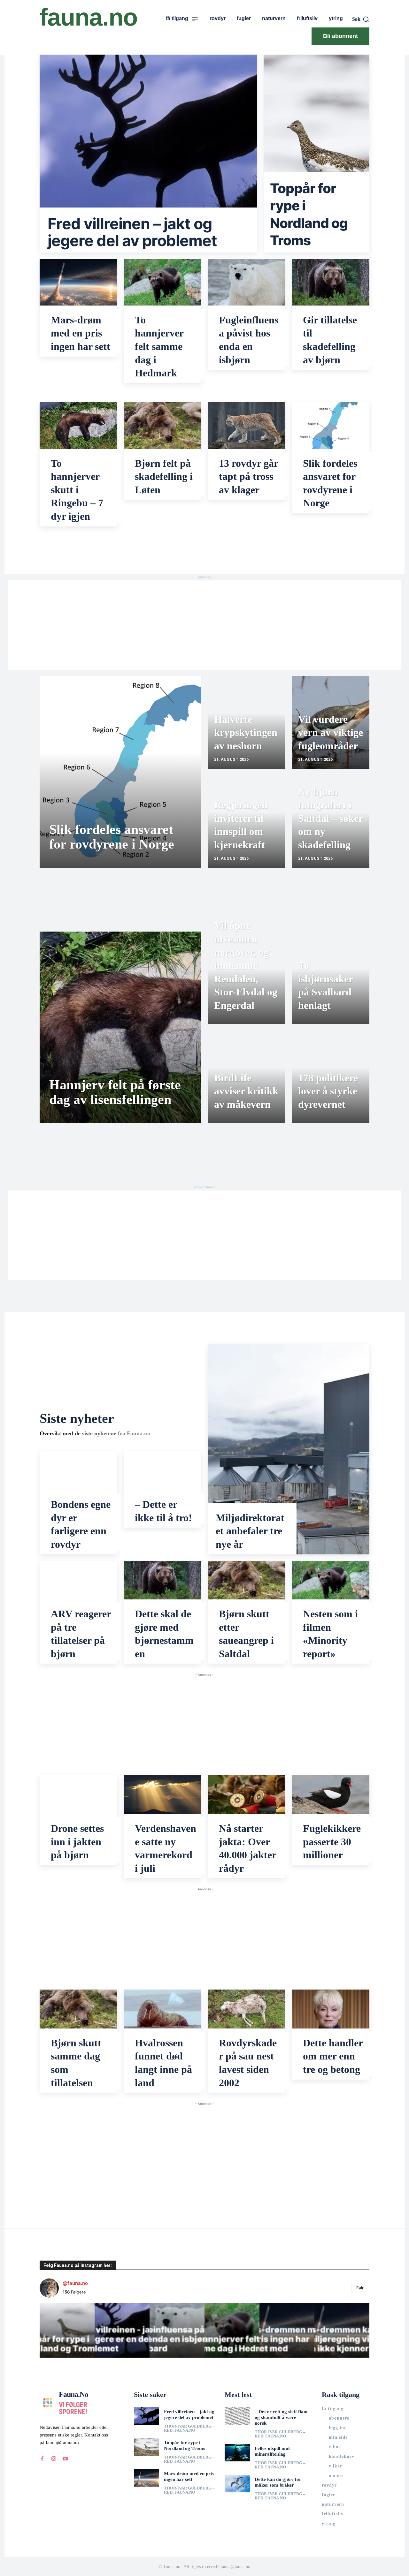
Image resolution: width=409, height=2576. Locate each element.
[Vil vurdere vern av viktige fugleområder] (331, 722)
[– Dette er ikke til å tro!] (162, 1471)
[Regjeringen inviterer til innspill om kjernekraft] (247, 821)
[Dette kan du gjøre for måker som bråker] (237, 2484)
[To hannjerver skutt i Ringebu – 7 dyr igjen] (78, 426)
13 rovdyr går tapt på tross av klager (249, 476)
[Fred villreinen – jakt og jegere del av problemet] (148, 154)
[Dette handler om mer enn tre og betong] (331, 2009)
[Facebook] (42, 2459)
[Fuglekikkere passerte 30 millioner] (331, 1794)
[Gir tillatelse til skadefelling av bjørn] (331, 282)
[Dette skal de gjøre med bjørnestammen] (162, 1580)
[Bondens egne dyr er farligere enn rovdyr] (78, 1471)
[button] (361, 19)
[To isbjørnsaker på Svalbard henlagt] (331, 978)
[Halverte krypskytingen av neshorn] (247, 722)
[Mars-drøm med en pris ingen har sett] (78, 282)
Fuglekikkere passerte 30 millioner (332, 1842)
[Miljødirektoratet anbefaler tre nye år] (289, 1449)
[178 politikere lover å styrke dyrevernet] (331, 1077)
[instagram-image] (67, 2330)
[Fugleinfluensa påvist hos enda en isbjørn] (247, 282)
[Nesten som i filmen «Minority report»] (331, 1580)
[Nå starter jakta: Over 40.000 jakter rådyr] (247, 1794)
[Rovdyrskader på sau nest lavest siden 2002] (247, 2009)
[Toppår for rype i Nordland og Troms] (316, 154)
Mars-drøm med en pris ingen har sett (81, 333)
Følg (360, 2288)
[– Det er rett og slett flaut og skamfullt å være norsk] (237, 2416)
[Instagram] (54, 2459)
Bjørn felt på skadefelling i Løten (164, 476)
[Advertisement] (204, 625)
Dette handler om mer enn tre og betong (333, 2056)
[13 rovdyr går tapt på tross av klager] (247, 426)
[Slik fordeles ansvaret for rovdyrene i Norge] (331, 426)
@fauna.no (75, 2283)
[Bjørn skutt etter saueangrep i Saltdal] (247, 1580)
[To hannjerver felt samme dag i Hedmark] (162, 282)
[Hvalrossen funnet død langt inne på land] (162, 2009)
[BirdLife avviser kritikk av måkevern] (247, 1077)
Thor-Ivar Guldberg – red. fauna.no (189, 2428)
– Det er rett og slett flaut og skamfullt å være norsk (281, 2417)
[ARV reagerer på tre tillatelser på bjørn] (78, 1580)
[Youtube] (65, 2459)
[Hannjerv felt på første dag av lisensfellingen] (120, 1027)
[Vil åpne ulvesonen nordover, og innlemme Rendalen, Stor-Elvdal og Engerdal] (247, 978)
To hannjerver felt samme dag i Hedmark (159, 346)
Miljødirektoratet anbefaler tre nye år (250, 1531)
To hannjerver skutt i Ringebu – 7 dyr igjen (77, 490)
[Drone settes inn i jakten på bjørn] (78, 1794)
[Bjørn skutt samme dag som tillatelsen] (78, 2009)
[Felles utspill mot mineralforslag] (237, 2453)
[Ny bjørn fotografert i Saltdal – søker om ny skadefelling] (331, 821)
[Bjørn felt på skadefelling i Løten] (162, 426)
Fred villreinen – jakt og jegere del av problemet (132, 232)
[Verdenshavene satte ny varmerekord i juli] (162, 1794)
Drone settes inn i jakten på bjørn (77, 1842)
